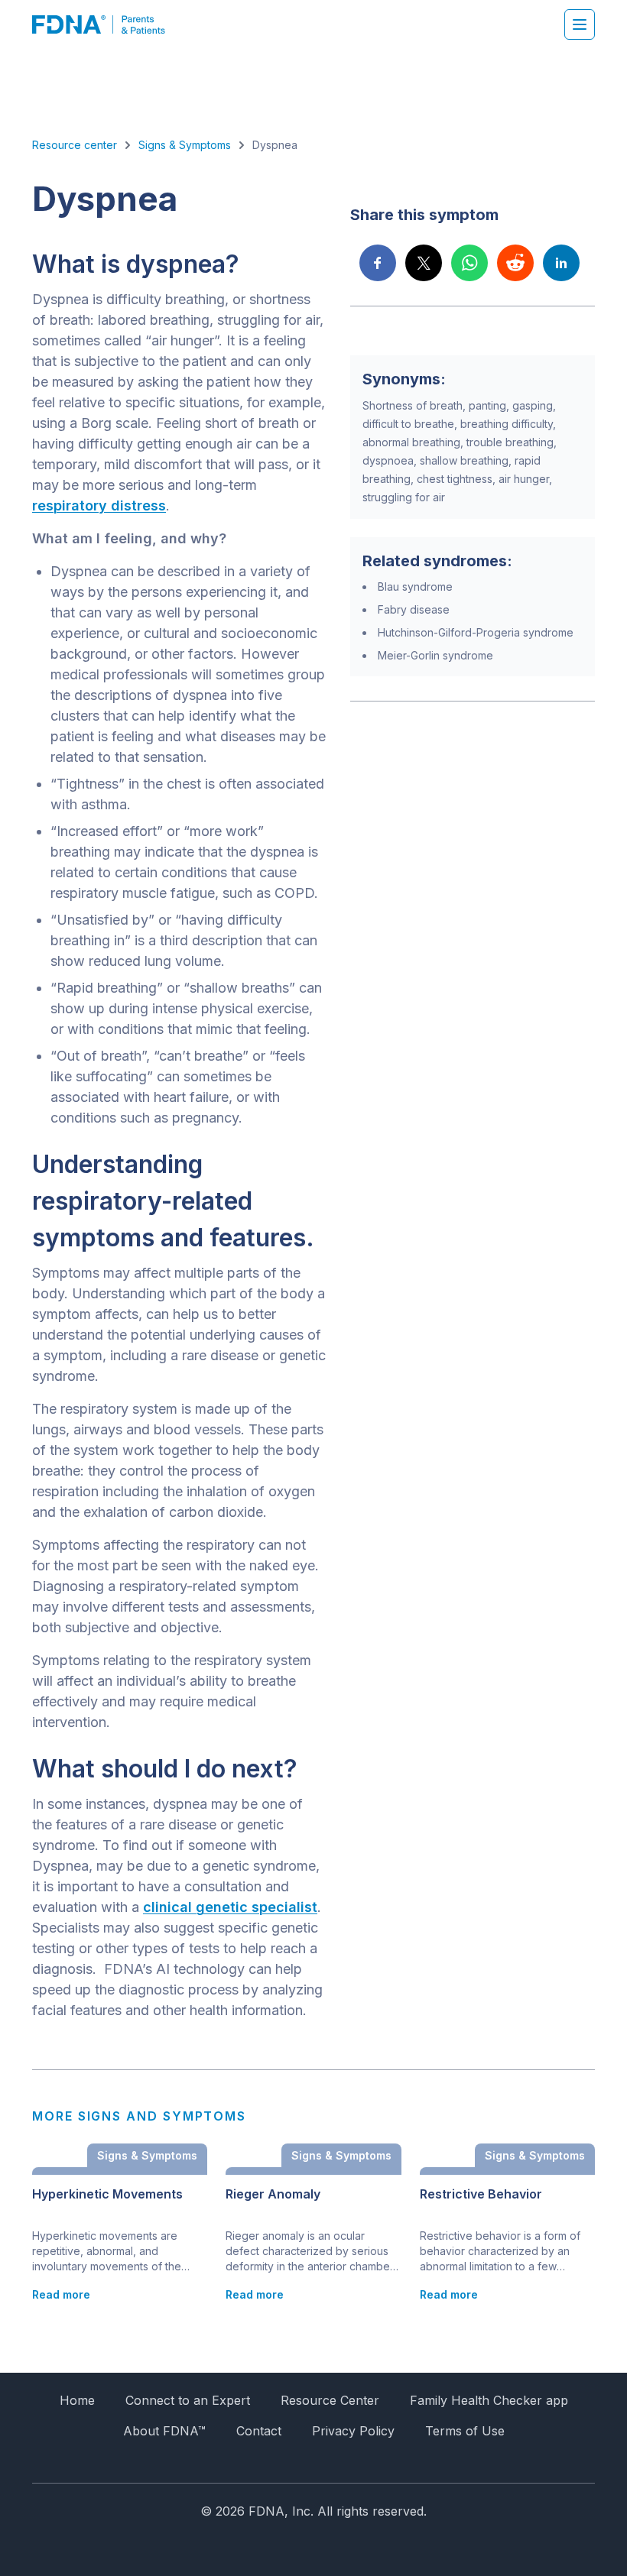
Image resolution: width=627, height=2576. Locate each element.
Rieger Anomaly (273, 2194)
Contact (259, 2431)
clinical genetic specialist (230, 1907)
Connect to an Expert (188, 2400)
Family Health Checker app (489, 2400)
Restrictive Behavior (481, 2194)
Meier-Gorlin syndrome (435, 655)
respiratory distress (99, 505)
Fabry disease (414, 609)
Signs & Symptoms (185, 145)
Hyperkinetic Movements (107, 2194)
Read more (61, 2294)
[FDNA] (107, 24)
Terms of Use (465, 2431)
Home (77, 2400)
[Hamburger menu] (580, 24)
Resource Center (330, 2400)
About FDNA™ (164, 2431)
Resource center (75, 145)
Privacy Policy (353, 2431)
